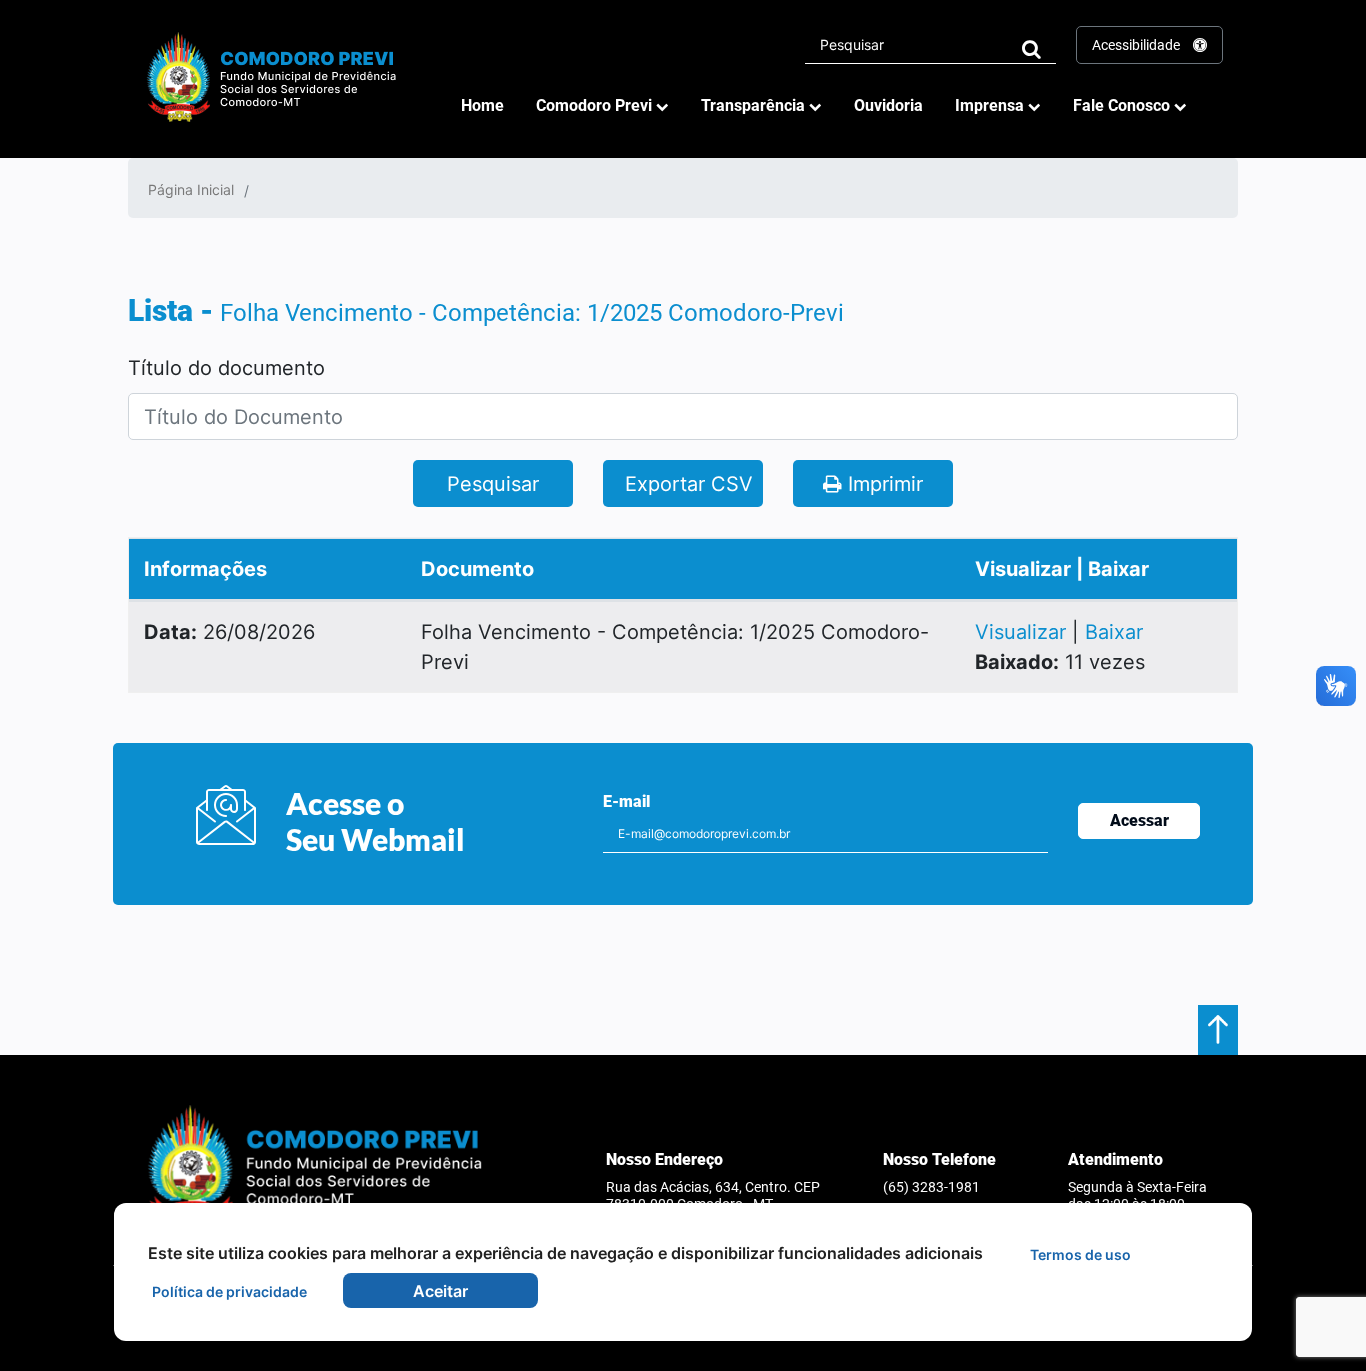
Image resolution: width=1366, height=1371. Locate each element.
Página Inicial (191, 189)
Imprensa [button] (991, 105)
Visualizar (1023, 632)
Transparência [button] (755, 105)
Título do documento (226, 368)
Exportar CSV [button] (686, 484)
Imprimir (882, 484)
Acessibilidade (1137, 45)
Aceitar (440, 1291)
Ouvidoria (888, 105)
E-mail (626, 801)
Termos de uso (1080, 1254)
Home (482, 105)
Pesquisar (493, 484)
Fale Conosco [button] (1123, 105)
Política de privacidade (229, 1291)
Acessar (1139, 820)
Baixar (1114, 632)
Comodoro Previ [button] (596, 105)
